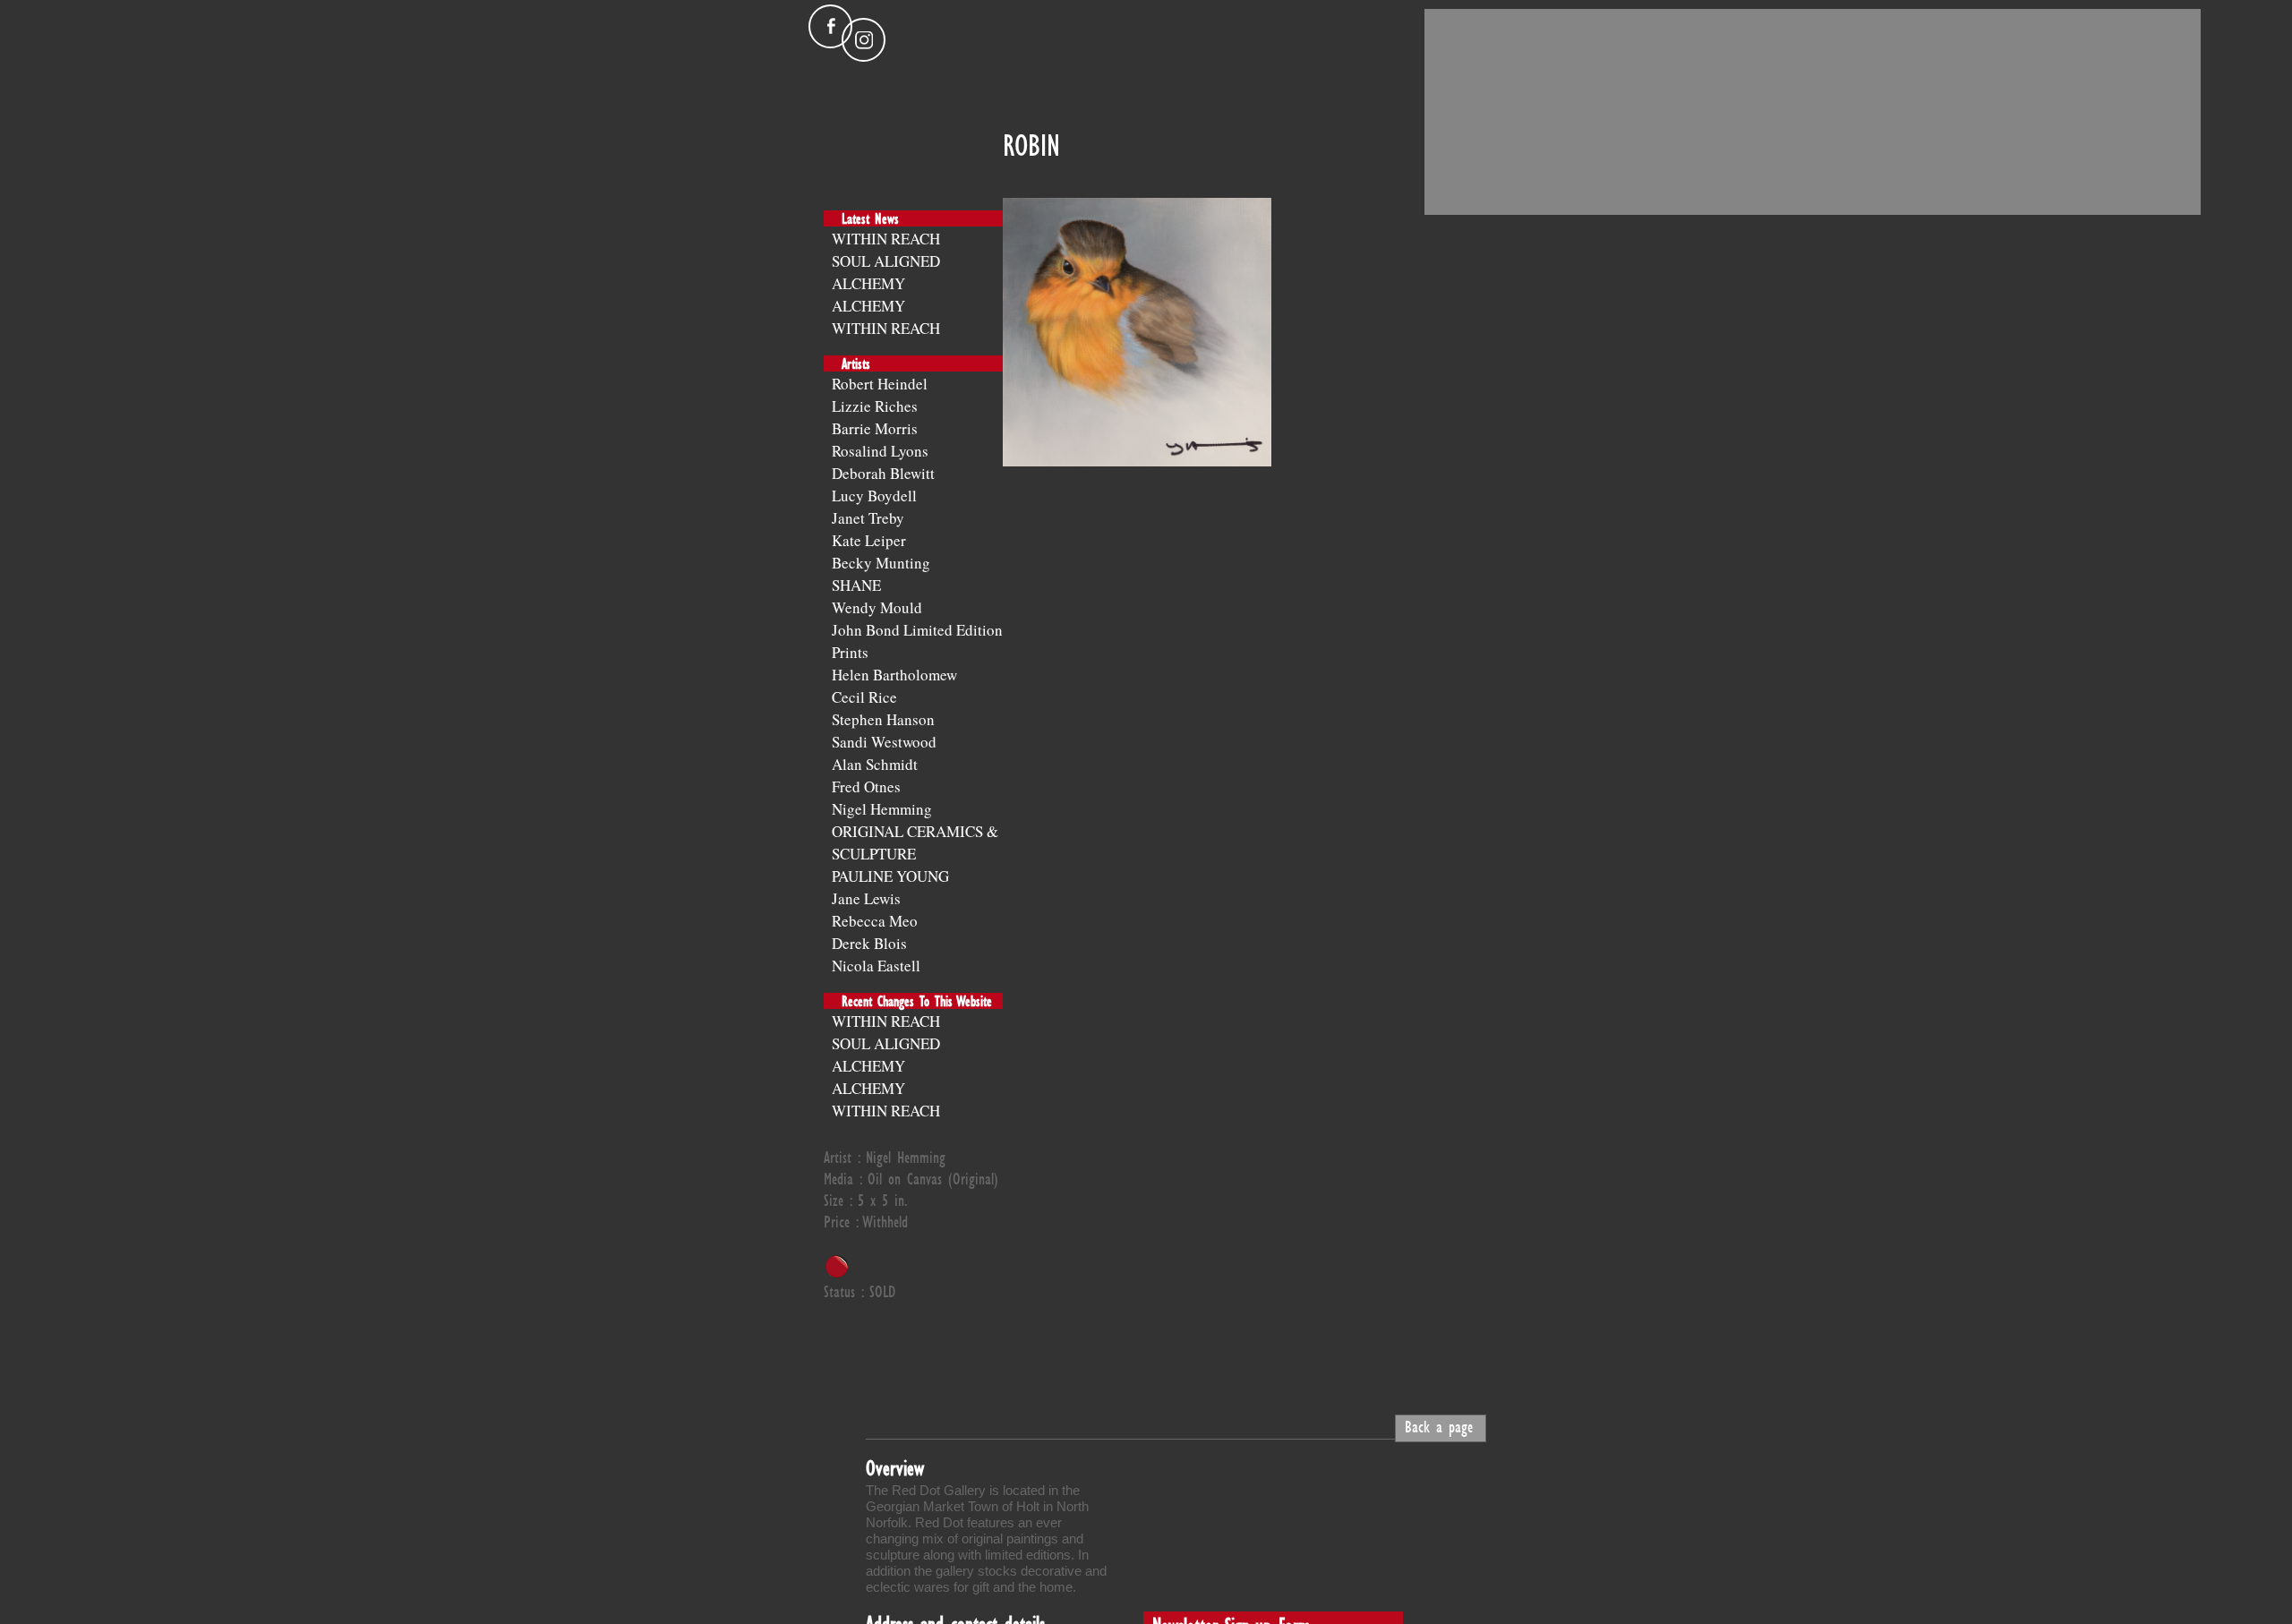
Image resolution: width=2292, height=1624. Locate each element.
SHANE (856, 585)
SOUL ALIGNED (886, 261)
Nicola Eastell (876, 966)
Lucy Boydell (874, 496)
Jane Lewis (866, 898)
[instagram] (864, 40)
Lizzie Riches (875, 406)
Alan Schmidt (875, 764)
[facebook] (830, 26)
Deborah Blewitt (883, 473)
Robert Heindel (880, 384)
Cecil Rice (864, 697)
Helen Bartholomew (894, 675)
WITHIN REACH (886, 239)
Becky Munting (881, 563)
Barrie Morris (875, 428)
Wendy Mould (877, 607)
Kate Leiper (869, 540)
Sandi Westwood (884, 742)
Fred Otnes (866, 786)
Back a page (1439, 1426)
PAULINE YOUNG (890, 876)
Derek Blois (869, 943)
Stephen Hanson (883, 719)
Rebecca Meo (875, 921)
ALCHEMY (868, 283)
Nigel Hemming (882, 809)
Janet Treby (868, 518)
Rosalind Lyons (880, 451)
